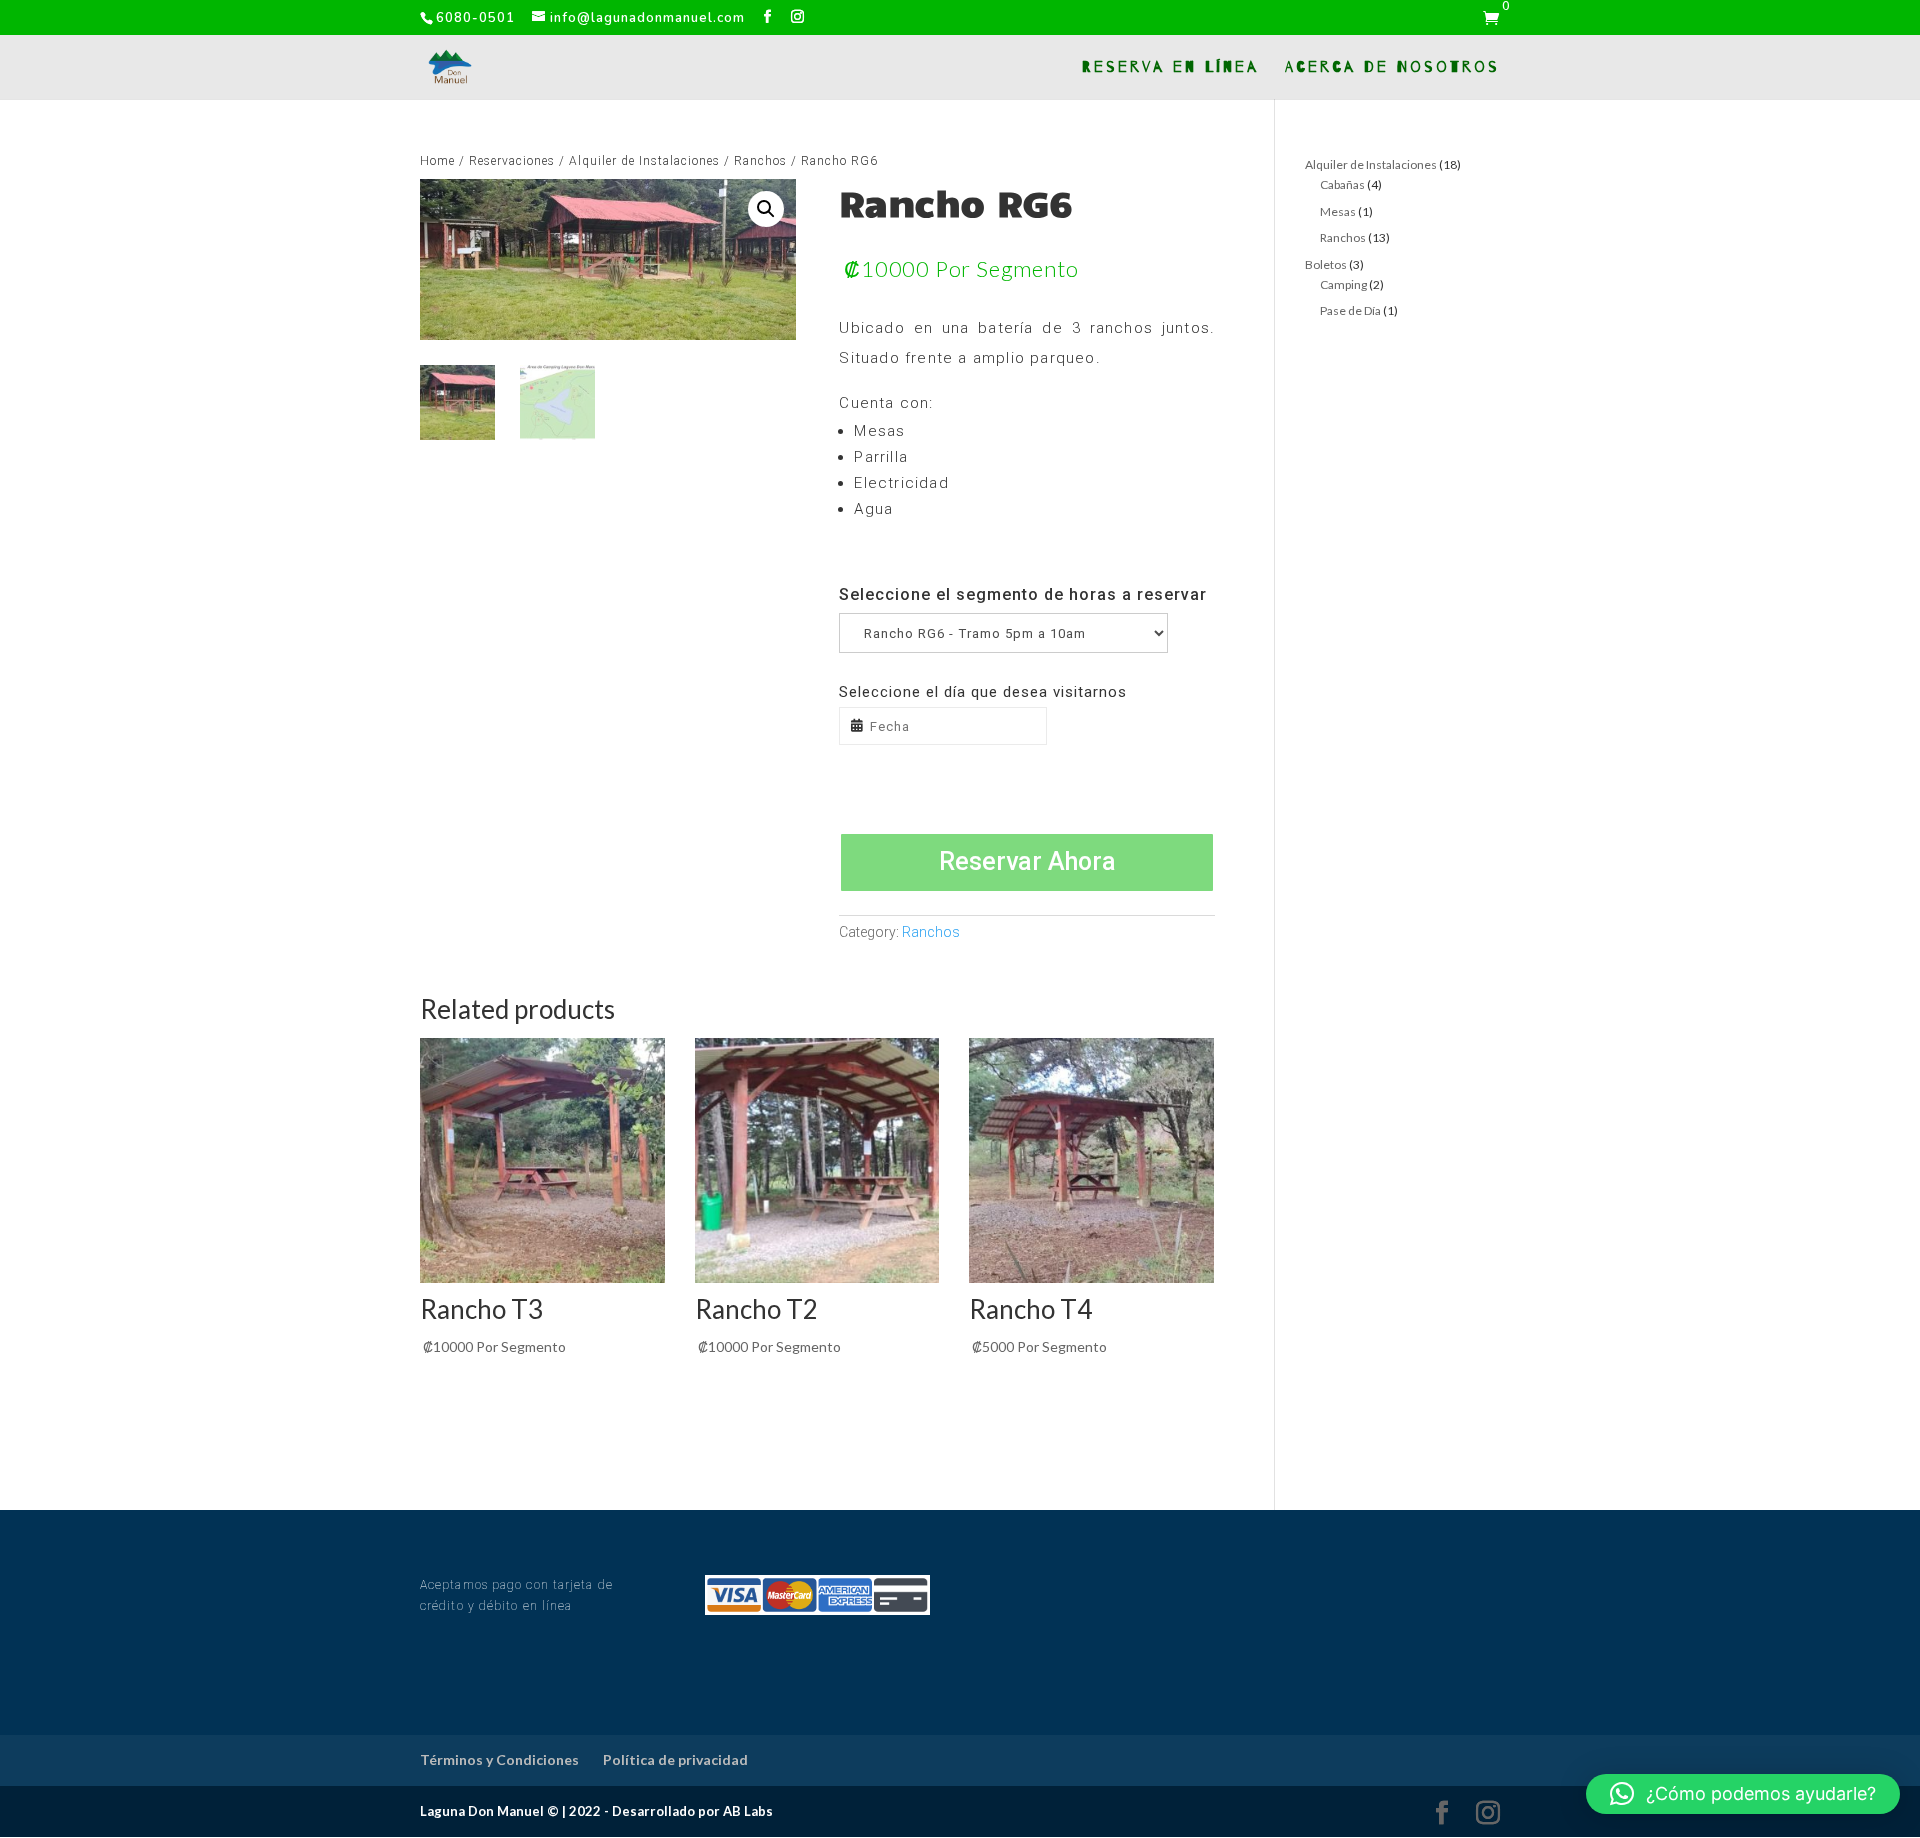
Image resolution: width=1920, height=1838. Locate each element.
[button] (1743, 1794)
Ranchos (760, 161)
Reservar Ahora (1027, 861)
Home (437, 161)
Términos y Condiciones (499, 1759)
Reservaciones (512, 161)
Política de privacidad (675, 1759)
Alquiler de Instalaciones (644, 161)
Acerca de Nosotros (1392, 68)
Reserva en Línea (1170, 68)
